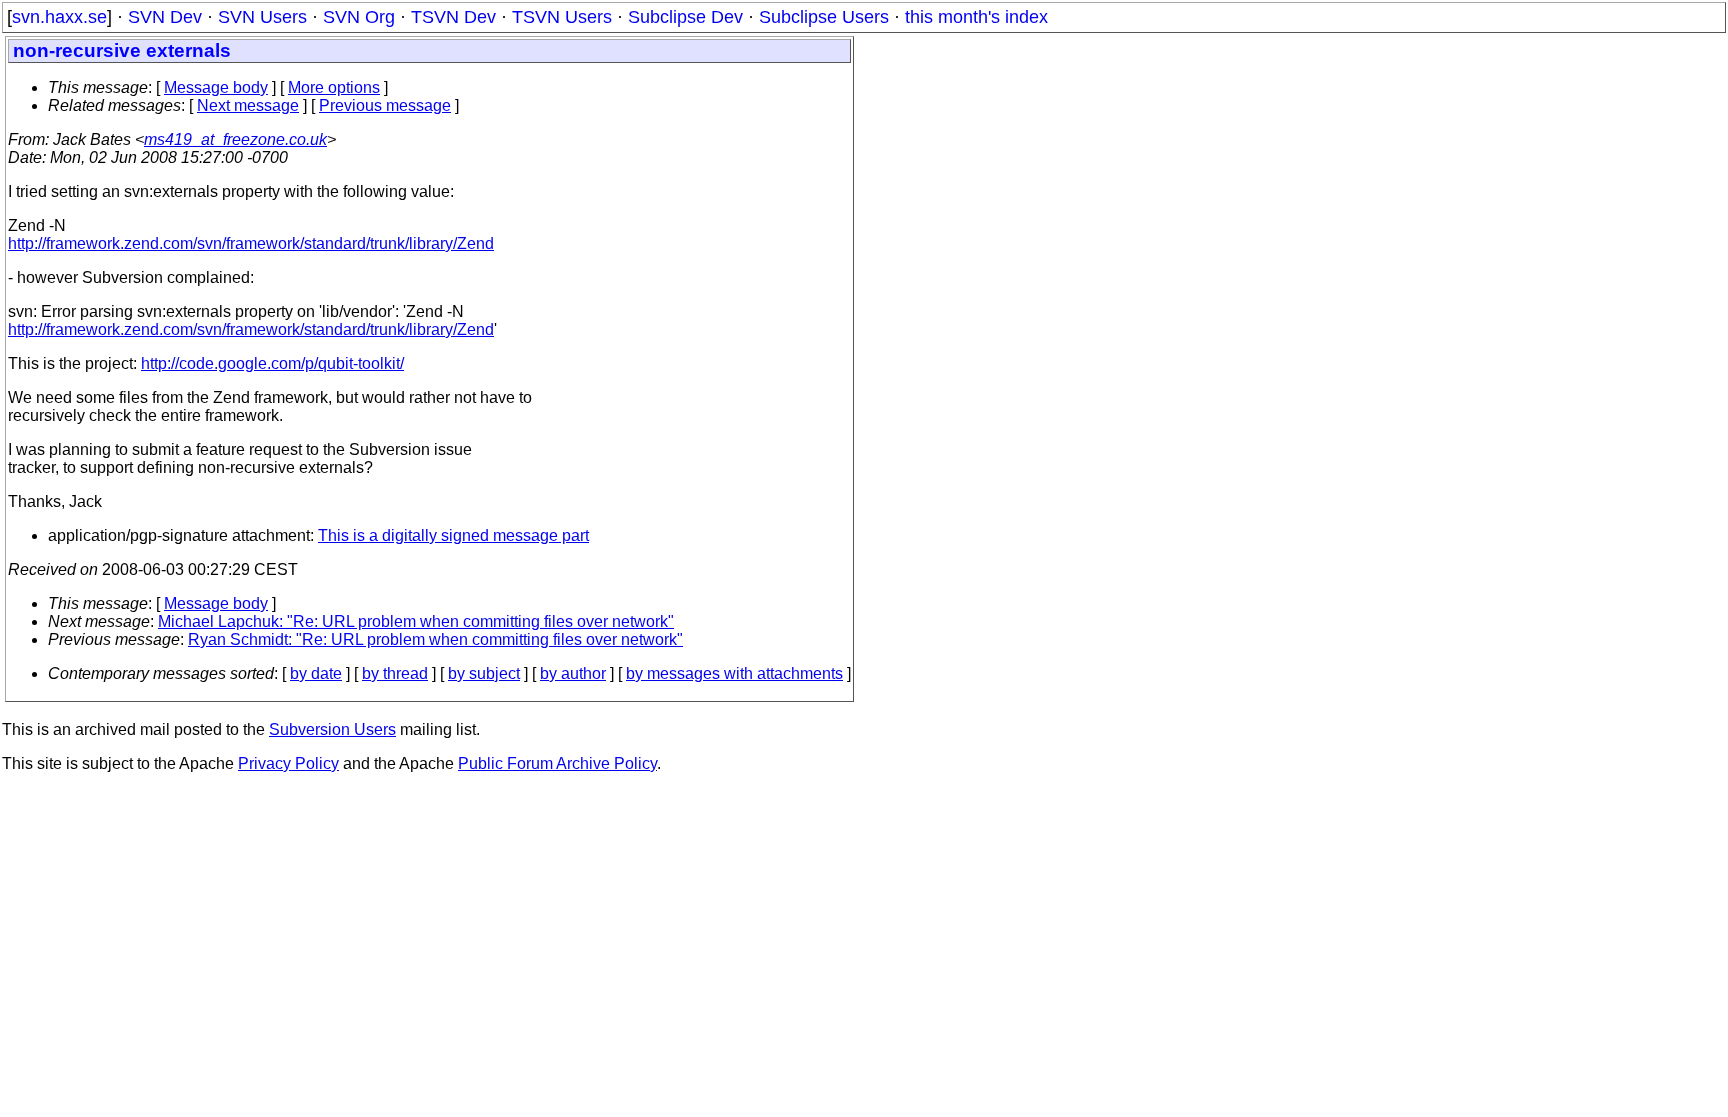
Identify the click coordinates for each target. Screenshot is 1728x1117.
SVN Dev (165, 17)
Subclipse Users (824, 17)
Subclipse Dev (685, 17)
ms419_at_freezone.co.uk (235, 139)
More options (334, 87)
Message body (216, 87)
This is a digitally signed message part (453, 535)
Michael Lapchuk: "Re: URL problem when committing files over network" (416, 621)
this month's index (976, 17)
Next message (248, 105)
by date (316, 673)
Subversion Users (332, 729)
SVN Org (359, 17)
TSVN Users (562, 17)
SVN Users (262, 17)
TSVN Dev (453, 17)
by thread (395, 673)
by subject (484, 673)
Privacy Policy (288, 763)
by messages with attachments (734, 673)
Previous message (385, 105)
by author (573, 673)
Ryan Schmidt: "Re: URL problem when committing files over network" (435, 639)
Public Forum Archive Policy (557, 763)
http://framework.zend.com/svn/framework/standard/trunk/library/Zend (251, 243)
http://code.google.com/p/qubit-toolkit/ (272, 363)
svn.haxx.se (59, 17)
